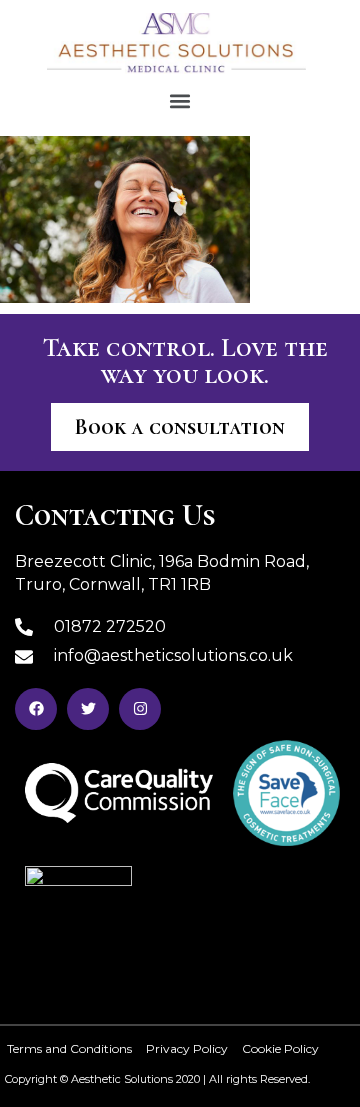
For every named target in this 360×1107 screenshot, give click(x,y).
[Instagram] (140, 709)
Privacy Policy (187, 1048)
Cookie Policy (280, 1048)
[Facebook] (36, 709)
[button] (180, 100)
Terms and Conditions (69, 1048)
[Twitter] (88, 709)
